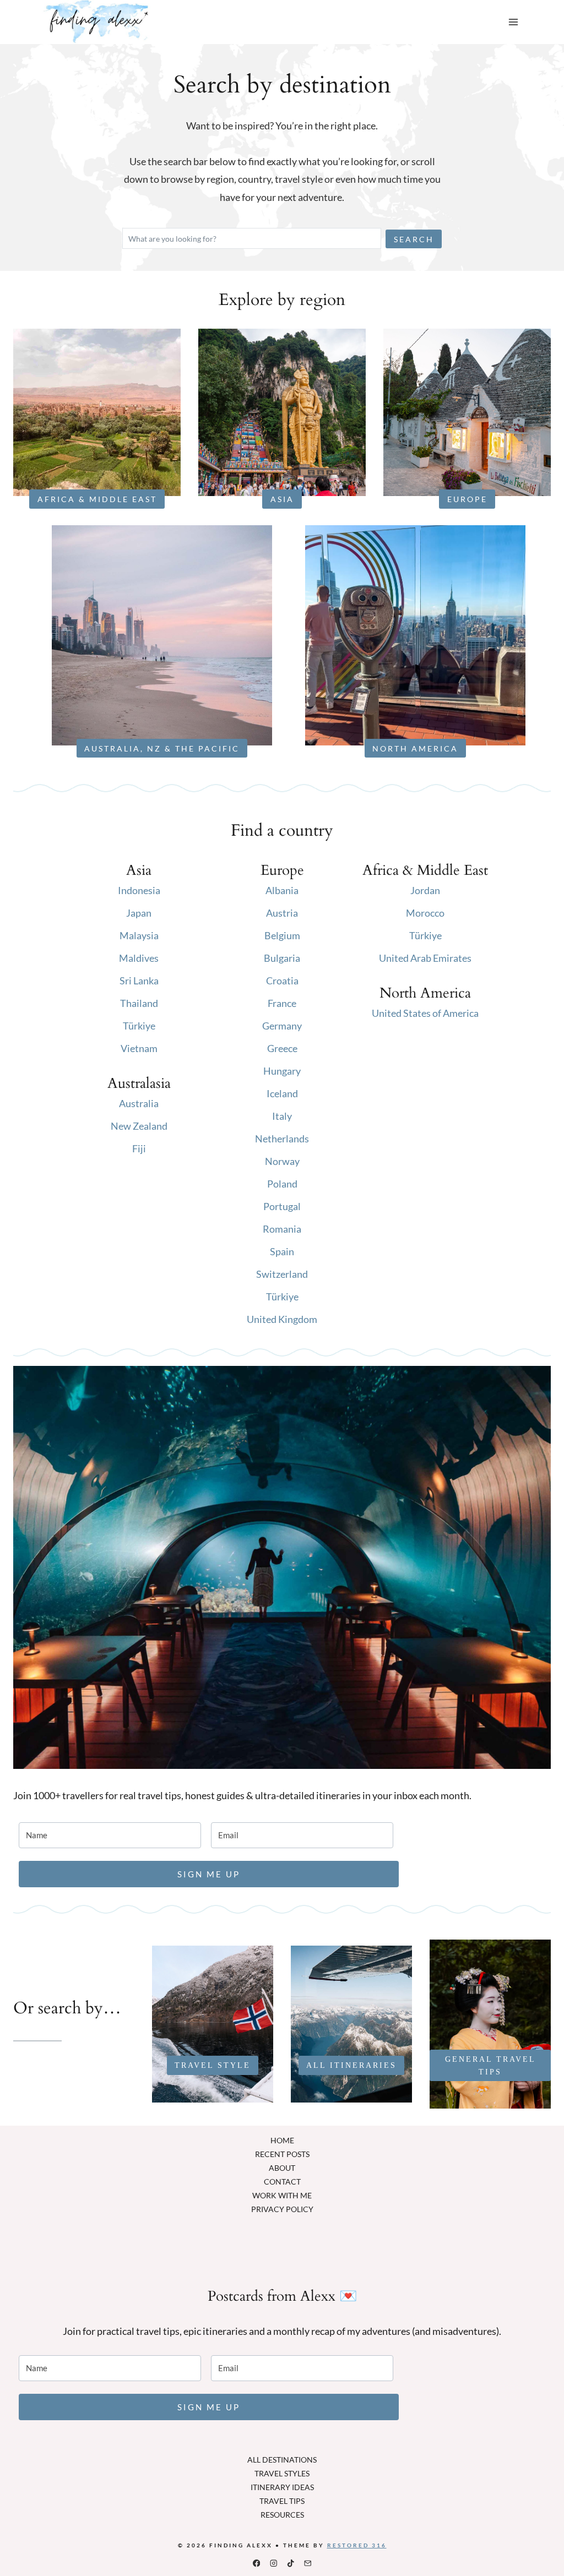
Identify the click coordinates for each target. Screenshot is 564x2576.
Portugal (282, 1206)
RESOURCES (282, 2515)
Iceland (282, 1093)
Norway (282, 1161)
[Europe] (467, 412)
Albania (282, 890)
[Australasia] (162, 635)
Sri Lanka (139, 981)
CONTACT (282, 2182)
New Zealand (139, 1126)
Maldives (139, 958)
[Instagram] (273, 2563)
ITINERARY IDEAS (282, 2487)
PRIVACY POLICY (282, 2209)
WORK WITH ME (282, 2195)
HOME (282, 2140)
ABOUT (282, 2168)
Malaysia (139, 935)
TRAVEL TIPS (282, 2501)
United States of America (425, 1013)
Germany (282, 1026)
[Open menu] (513, 22)
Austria (282, 913)
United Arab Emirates (425, 958)
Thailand (139, 1003)
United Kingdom (282, 1319)
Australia (139, 1103)
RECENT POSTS (282, 2154)
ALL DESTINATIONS (282, 2460)
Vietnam (139, 1048)
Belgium (282, 935)
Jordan (425, 890)
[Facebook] (256, 2563)
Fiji (139, 1148)
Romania (282, 1229)
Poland (282, 1184)
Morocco (425, 913)
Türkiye (139, 1026)
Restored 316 (357, 2545)
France (282, 1003)
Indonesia (139, 890)
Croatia (282, 981)
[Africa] (97, 412)
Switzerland (282, 1274)
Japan (139, 913)
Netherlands (282, 1139)
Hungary (282, 1071)
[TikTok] (291, 2563)
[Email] (308, 2563)
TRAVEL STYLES (282, 2473)
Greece (282, 1048)
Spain (282, 1251)
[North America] (415, 635)
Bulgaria (282, 958)
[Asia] (282, 412)
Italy (282, 1116)
